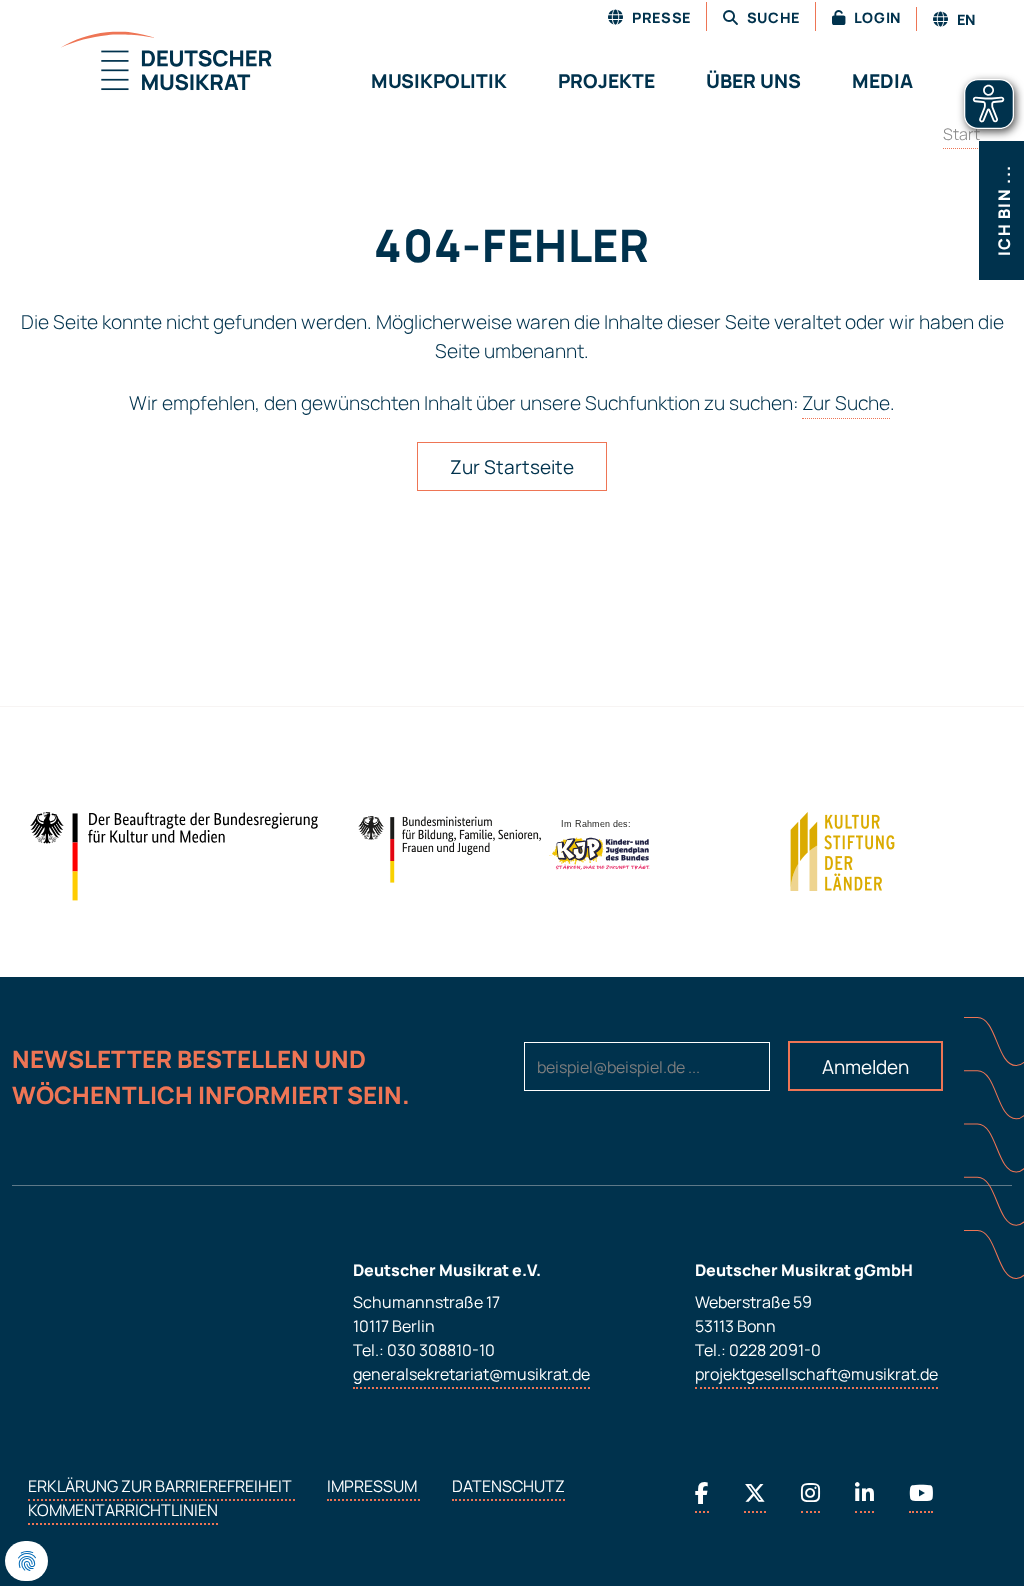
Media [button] (882, 81)
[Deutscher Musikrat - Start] (142, 63)
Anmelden (865, 1067)
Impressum (373, 1486)
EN (964, 19)
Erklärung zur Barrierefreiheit (161, 1486)
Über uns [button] (753, 81)
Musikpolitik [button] (439, 81)
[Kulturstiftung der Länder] (842, 852)
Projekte (606, 81)
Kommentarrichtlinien (123, 1510)
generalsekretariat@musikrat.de (471, 1374)
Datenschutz (508, 1486)
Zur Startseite (512, 467)
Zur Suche (846, 403)
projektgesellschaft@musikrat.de (816, 1374)
